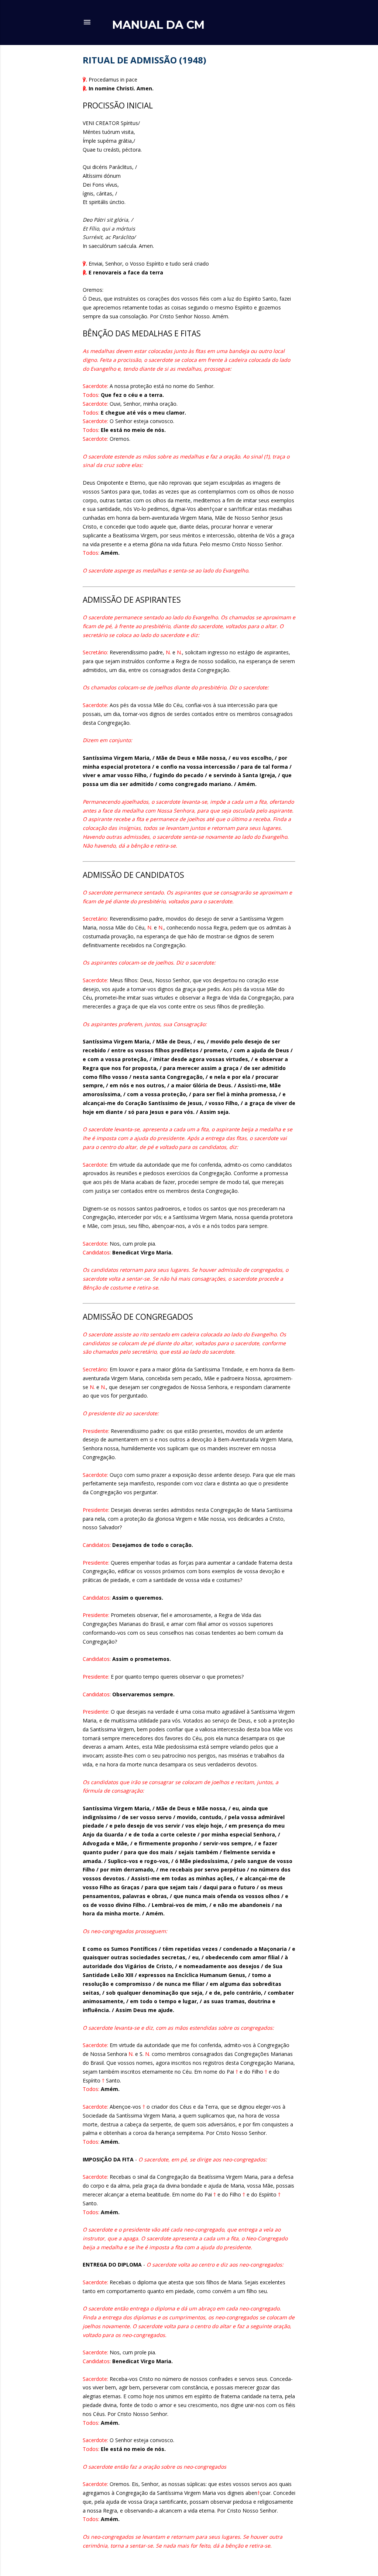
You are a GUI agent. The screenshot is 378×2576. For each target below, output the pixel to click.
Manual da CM (158, 25)
